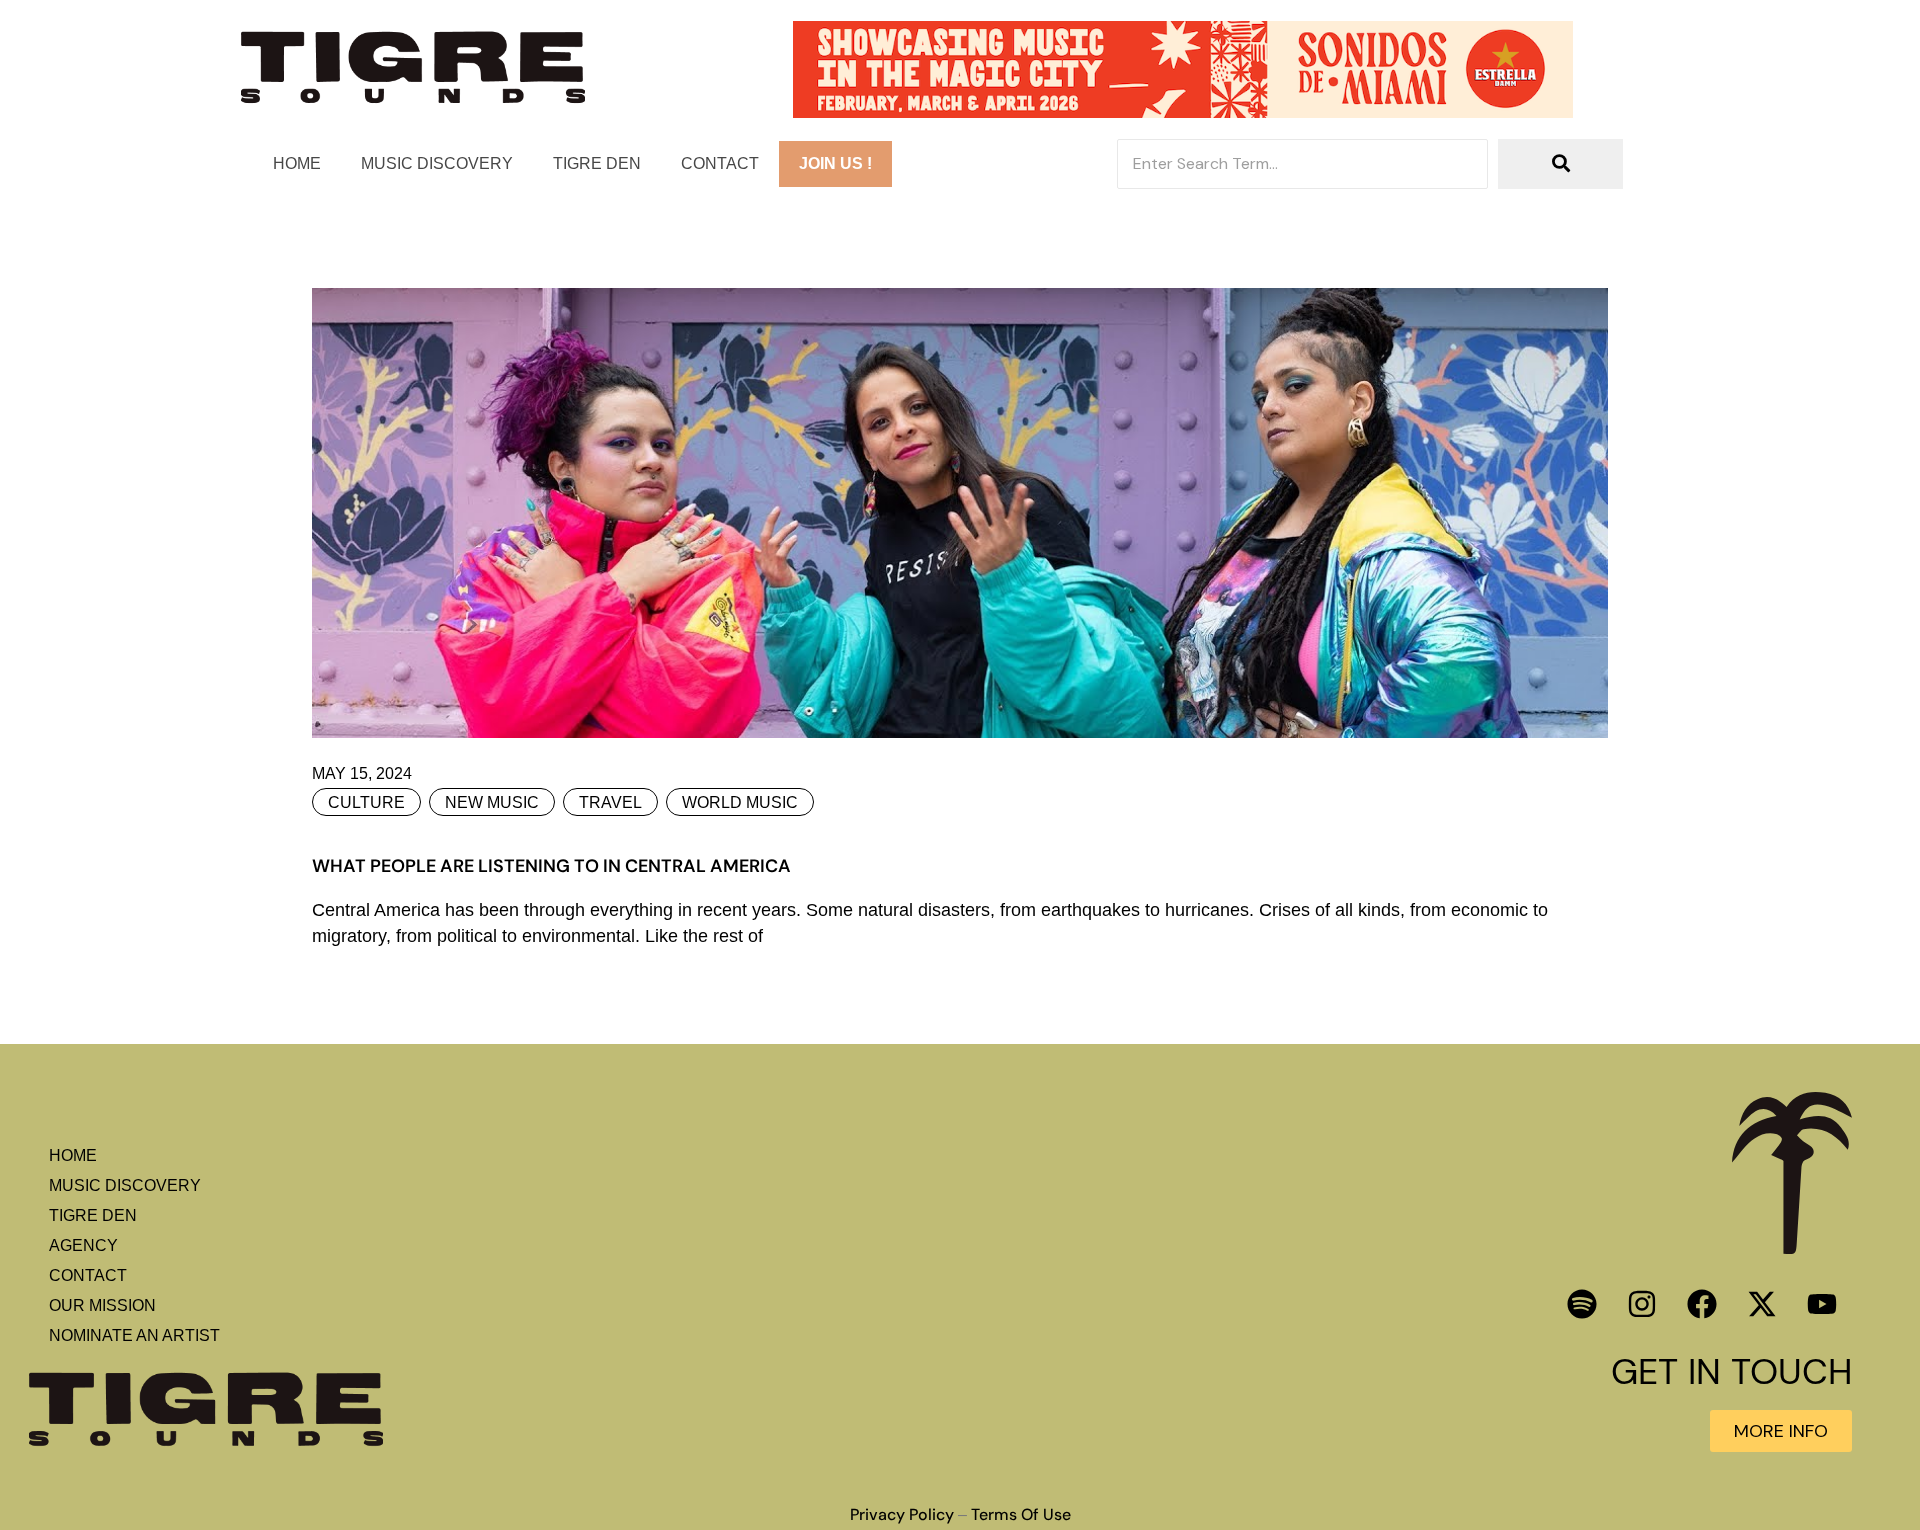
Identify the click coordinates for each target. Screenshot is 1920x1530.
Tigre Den (597, 163)
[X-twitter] (1762, 1304)
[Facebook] (1702, 1304)
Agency (83, 1245)
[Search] (1560, 164)
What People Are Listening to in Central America (551, 866)
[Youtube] (1822, 1304)
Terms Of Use (1021, 1515)
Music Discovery (437, 163)
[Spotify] (1582, 1304)
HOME (297, 163)
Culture (366, 802)
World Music (740, 802)
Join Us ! (835, 163)
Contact (720, 163)
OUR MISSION (102, 1305)
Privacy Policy (902, 1515)
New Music (492, 802)
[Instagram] (1642, 1304)
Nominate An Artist (134, 1335)
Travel (610, 802)
